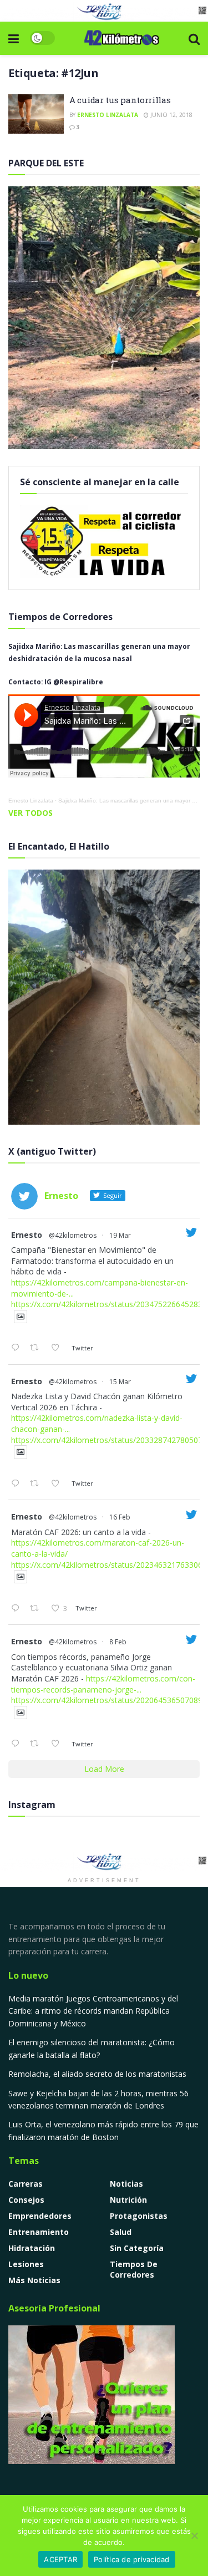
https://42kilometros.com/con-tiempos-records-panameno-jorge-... (103, 1684)
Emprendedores (40, 2216)
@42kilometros (73, 1235)
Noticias (126, 2184)
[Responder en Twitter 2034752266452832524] (18, 1348)
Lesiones (26, 2264)
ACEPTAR (60, 2559)
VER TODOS (31, 813)
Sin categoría (137, 2248)
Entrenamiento (39, 2232)
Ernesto (27, 1235)
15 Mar (120, 1382)
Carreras (26, 2184)
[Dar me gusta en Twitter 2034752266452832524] (59, 1348)
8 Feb (118, 1642)
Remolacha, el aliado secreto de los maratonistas (97, 2074)
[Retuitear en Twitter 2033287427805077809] (37, 1484)
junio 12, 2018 (171, 115)
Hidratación (32, 2248)
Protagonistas (139, 2216)
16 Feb (120, 1517)
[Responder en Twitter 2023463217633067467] (18, 1609)
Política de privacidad (132, 2559)
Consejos (26, 2200)
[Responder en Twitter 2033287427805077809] (18, 1484)
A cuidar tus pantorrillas (120, 100)
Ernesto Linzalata (108, 115)
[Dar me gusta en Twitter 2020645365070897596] (59, 1744)
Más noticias (34, 2280)
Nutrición (128, 2200)
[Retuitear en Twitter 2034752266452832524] (37, 1348)
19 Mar (120, 1235)
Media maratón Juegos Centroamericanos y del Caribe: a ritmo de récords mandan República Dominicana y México (93, 2011)
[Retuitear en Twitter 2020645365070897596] (37, 1744)
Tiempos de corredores (134, 2269)
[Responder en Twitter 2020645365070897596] (18, 1744)
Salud (121, 2232)
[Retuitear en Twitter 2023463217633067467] (37, 1609)
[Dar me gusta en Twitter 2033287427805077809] (59, 1484)
